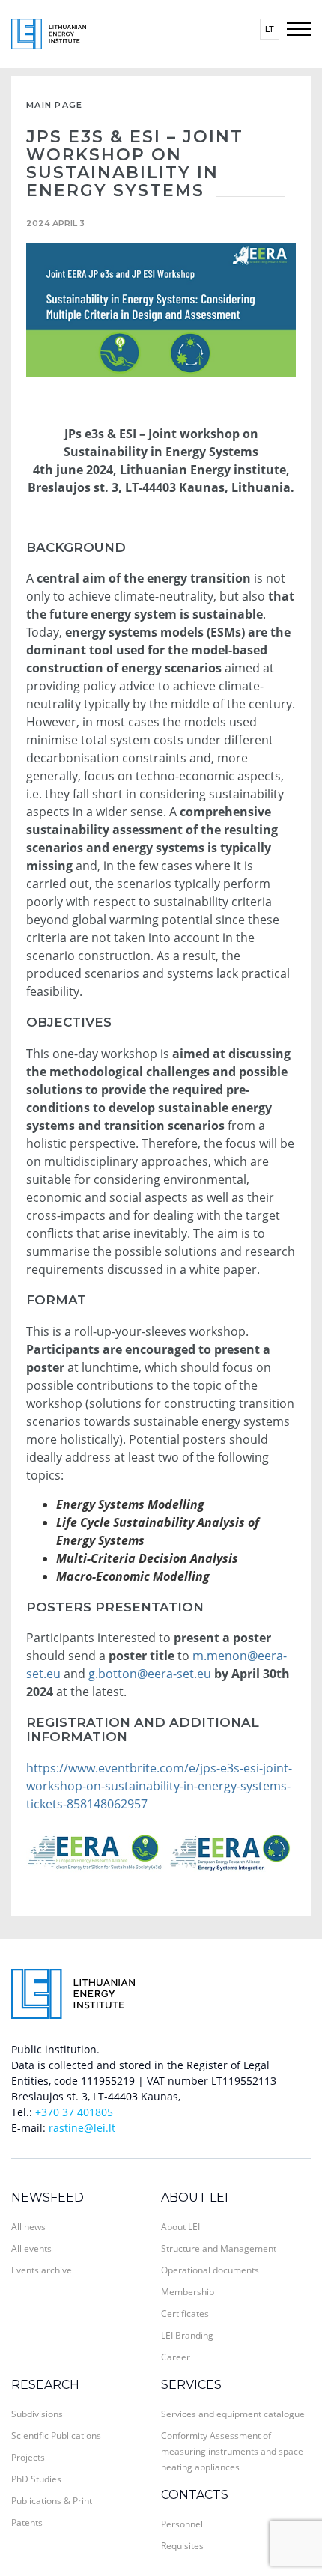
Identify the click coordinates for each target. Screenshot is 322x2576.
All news (28, 2227)
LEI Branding (187, 2335)
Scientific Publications (56, 2436)
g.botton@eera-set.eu (150, 1674)
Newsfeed (48, 2197)
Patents (27, 2522)
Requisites (182, 2546)
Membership (188, 2292)
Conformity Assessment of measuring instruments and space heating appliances (232, 2451)
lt (270, 29)
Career (176, 2357)
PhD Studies (36, 2479)
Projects (28, 2457)
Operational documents (210, 2270)
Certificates (185, 2314)
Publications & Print (52, 2501)
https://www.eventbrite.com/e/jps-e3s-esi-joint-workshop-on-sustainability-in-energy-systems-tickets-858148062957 (159, 1786)
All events (31, 2248)
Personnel (182, 2524)
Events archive (42, 2270)
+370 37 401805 (74, 2112)
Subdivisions (37, 2414)
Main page (55, 105)
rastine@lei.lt (82, 2128)
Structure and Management (219, 2248)
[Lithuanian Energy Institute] (49, 33)
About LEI (195, 2197)
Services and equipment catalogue (233, 2414)
